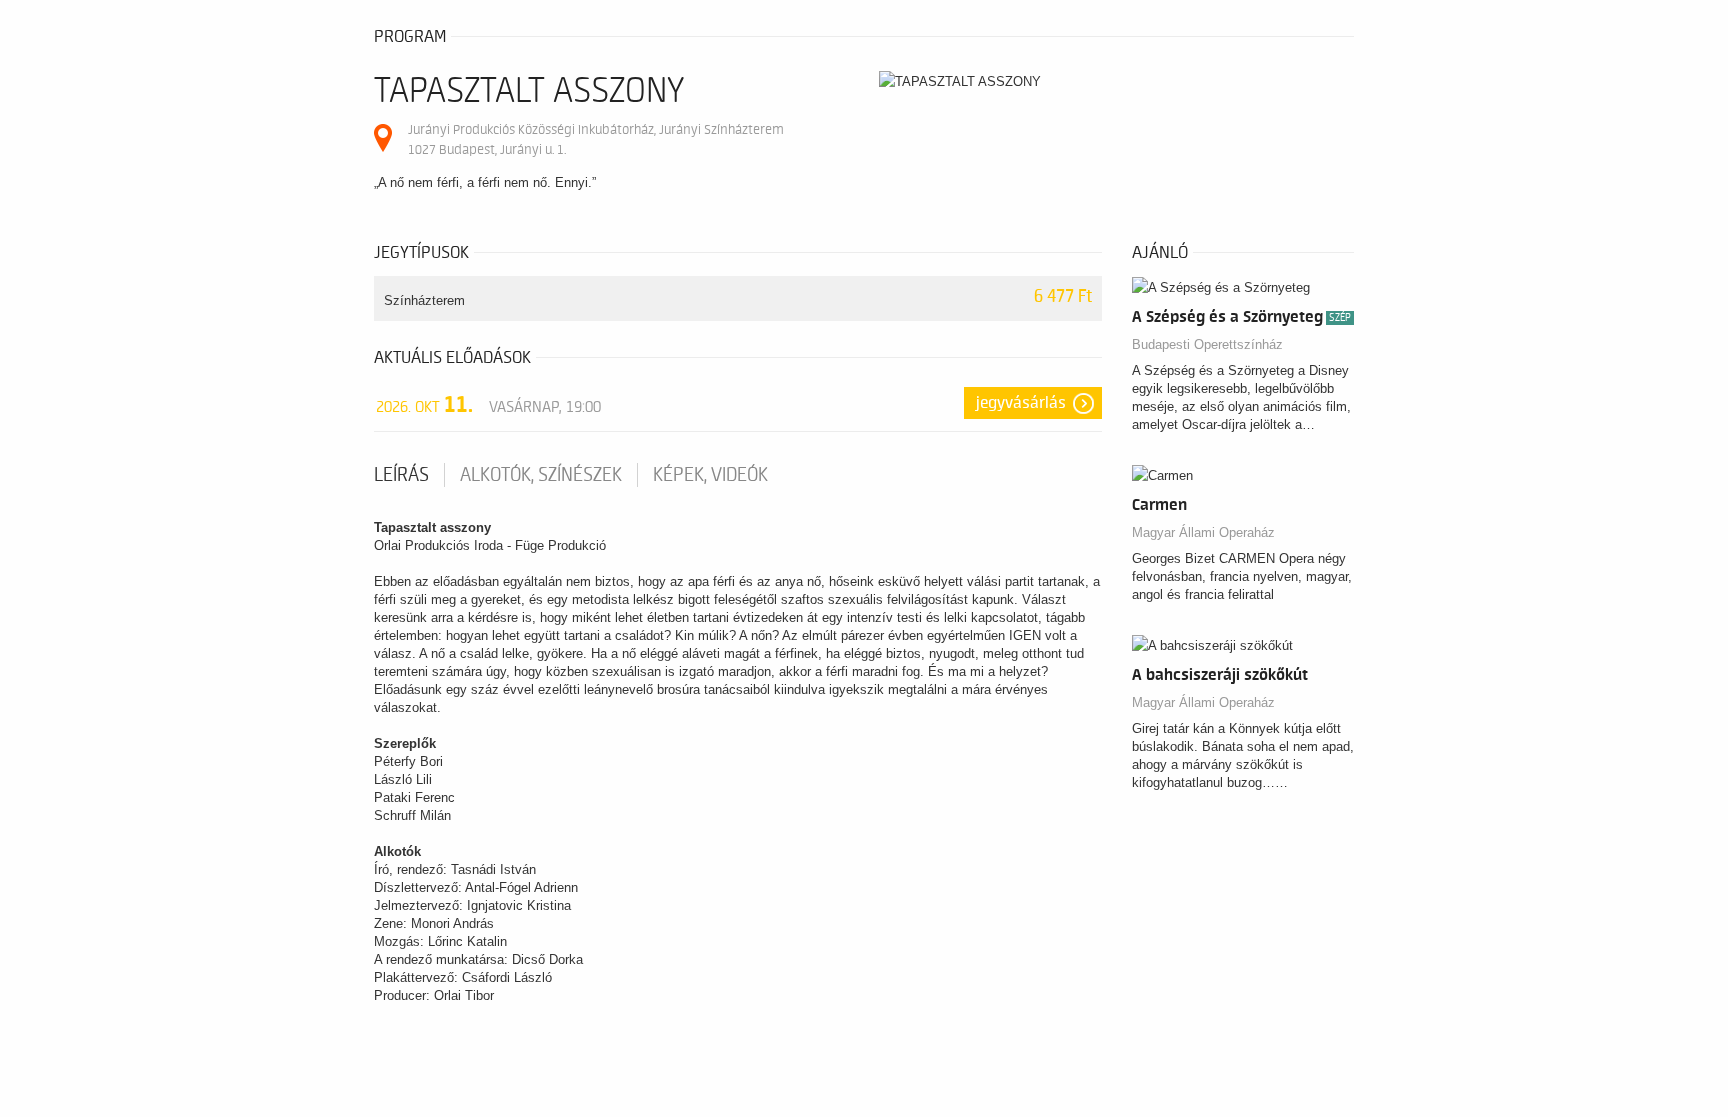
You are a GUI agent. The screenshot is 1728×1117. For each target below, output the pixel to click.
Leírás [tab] (401, 475)
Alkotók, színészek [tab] (541, 475)
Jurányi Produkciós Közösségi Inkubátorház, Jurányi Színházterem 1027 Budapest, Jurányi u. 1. (596, 139)
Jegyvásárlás (1021, 403)
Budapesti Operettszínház (1207, 344)
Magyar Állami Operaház (1203, 532)
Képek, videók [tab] (710, 475)
